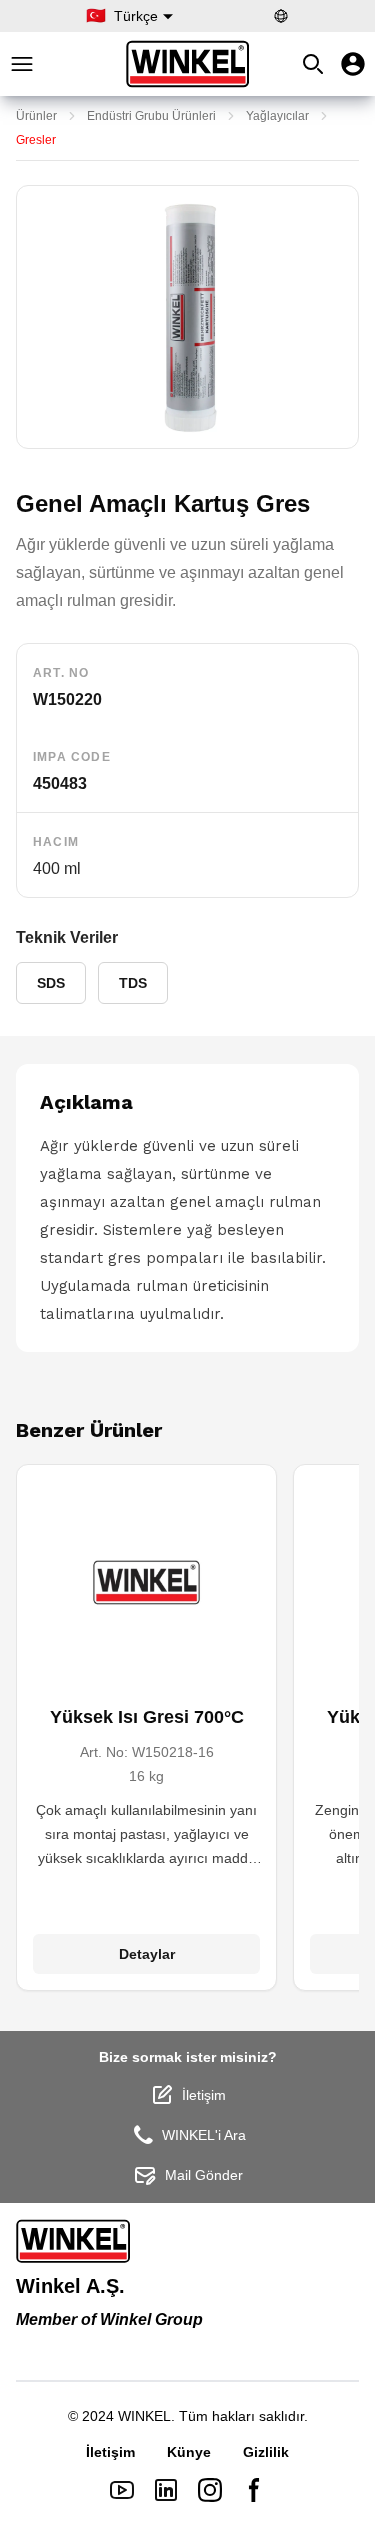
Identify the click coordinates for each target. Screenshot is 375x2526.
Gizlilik (266, 2452)
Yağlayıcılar (277, 116)
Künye (189, 2452)
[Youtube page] (122, 2490)
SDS (51, 983)
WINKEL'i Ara (204, 2135)
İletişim (204, 2095)
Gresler (36, 140)
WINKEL (144, 2416)
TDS (133, 983)
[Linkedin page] (166, 2490)
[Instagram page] (210, 2490)
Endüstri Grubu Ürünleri (151, 116)
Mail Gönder (204, 2175)
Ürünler (36, 116)
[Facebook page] (254, 2490)
